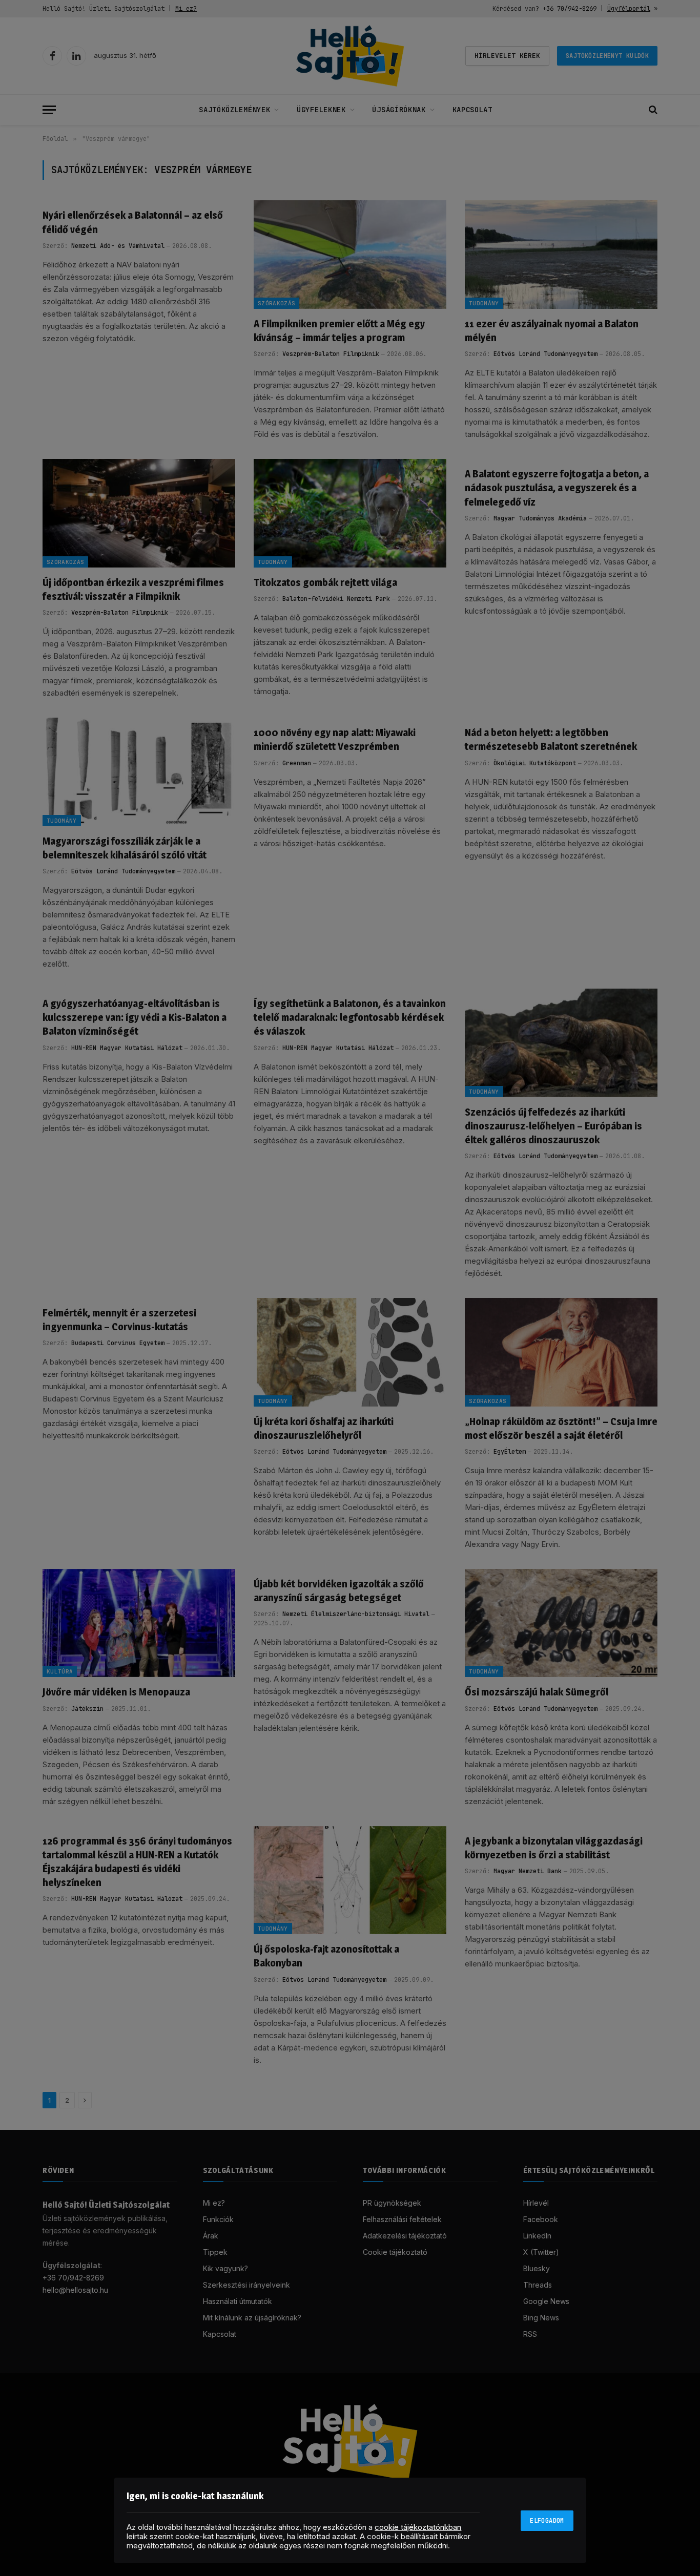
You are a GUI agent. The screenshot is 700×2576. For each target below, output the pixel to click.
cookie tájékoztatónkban (418, 2527)
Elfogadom (547, 2521)
